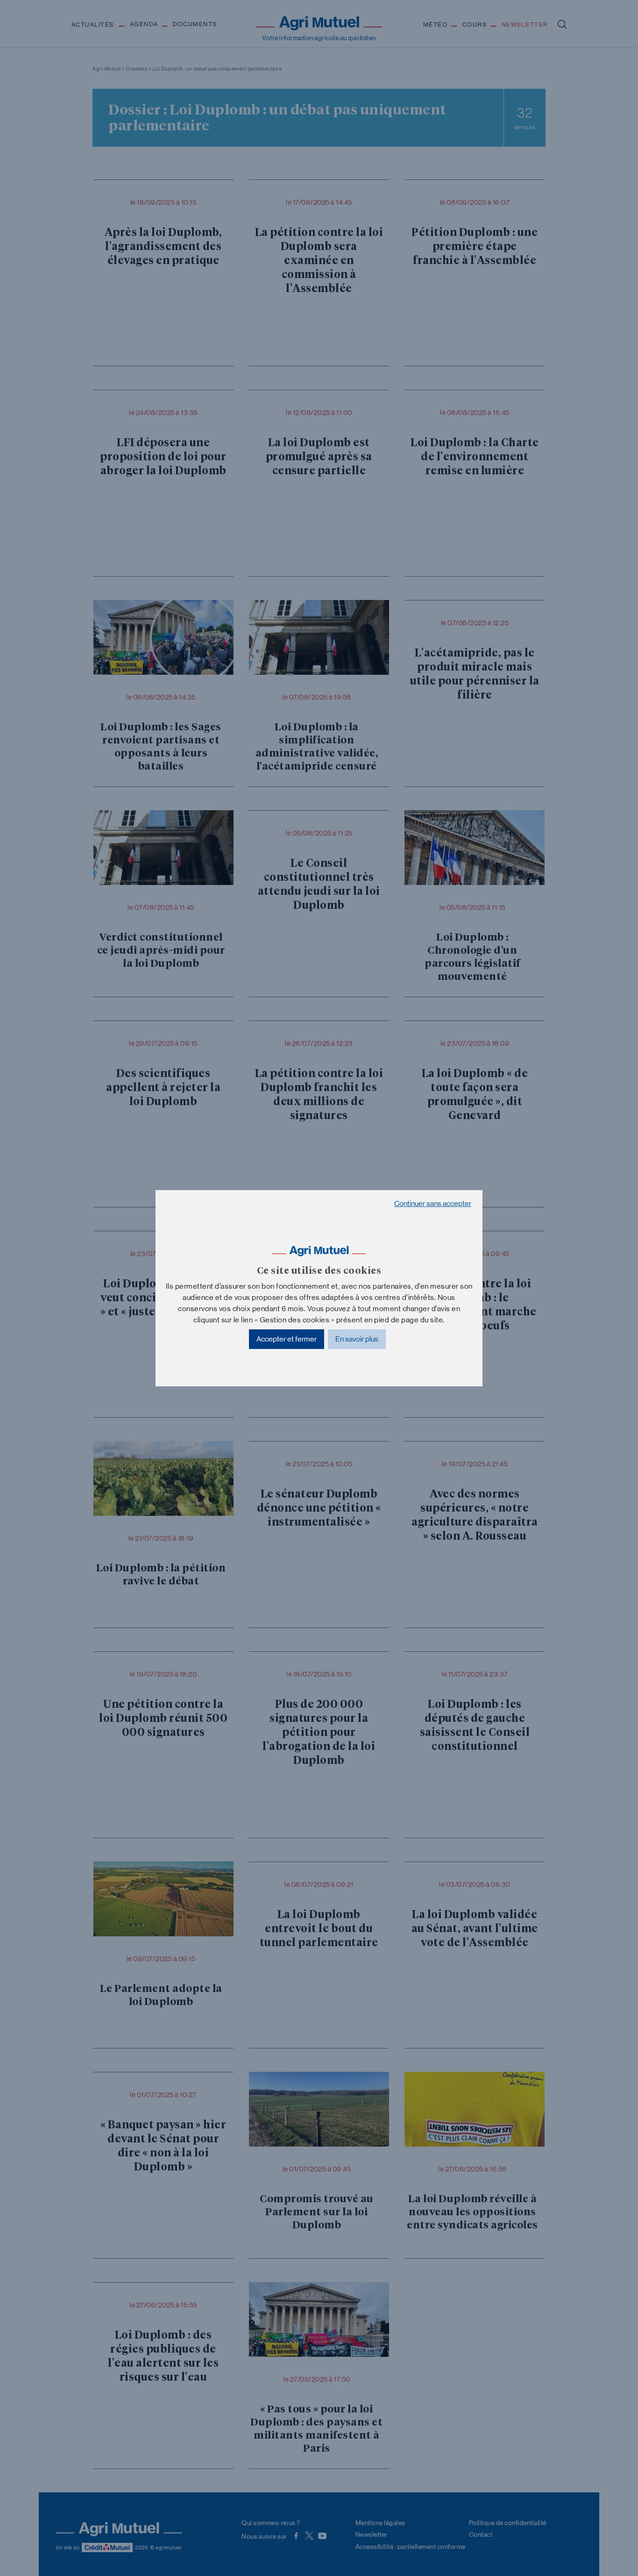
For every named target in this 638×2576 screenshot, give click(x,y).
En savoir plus (357, 1339)
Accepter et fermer (287, 1339)
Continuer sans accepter (433, 1203)
